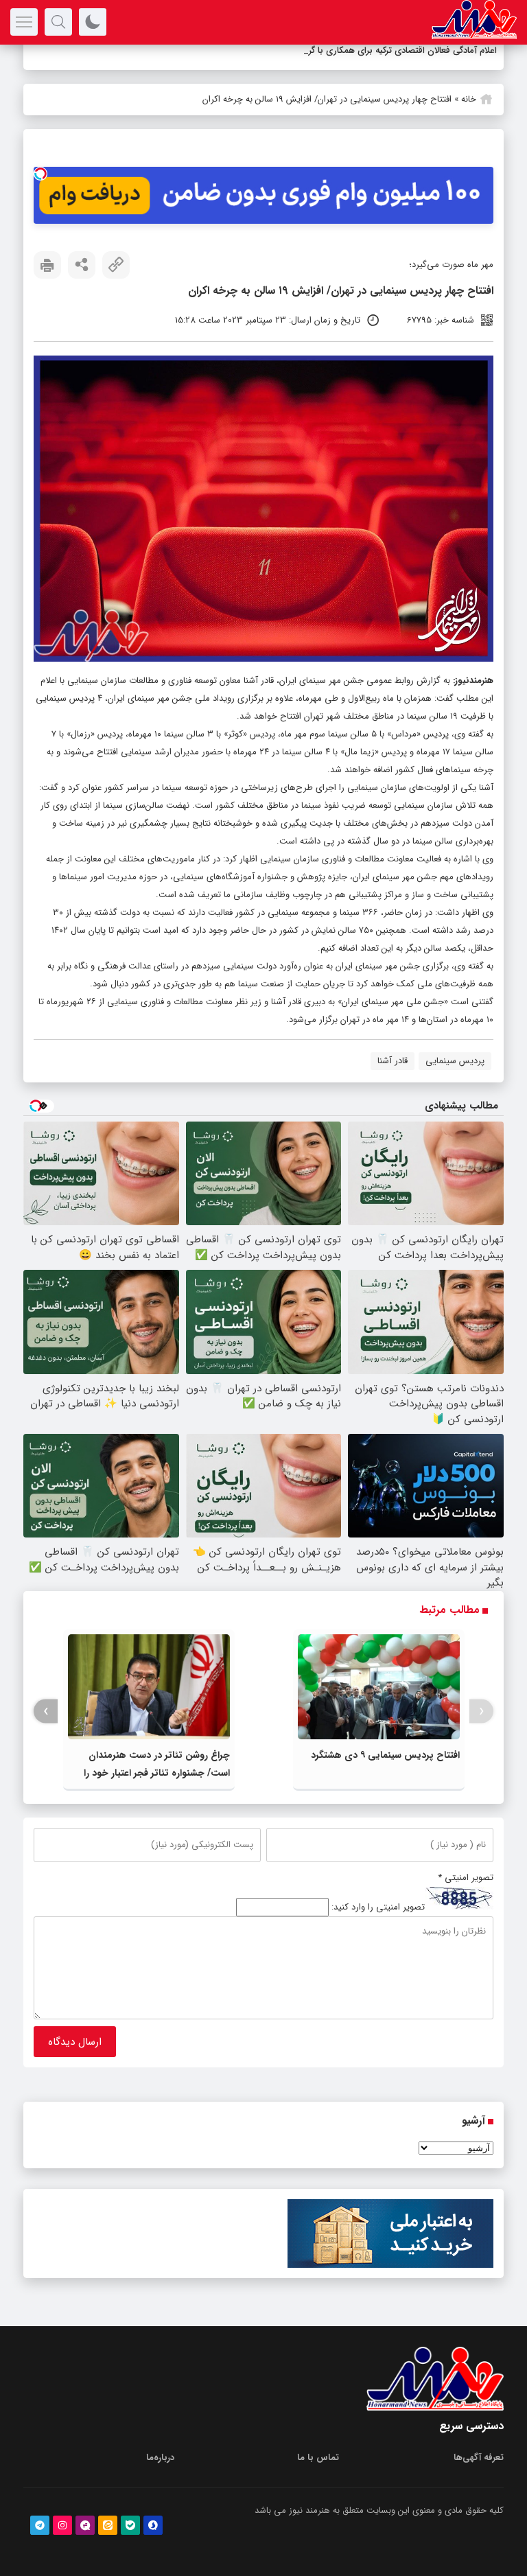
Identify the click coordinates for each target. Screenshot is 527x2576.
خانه (469, 99)
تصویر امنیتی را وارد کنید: (378, 1907)
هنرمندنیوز (474, 681)
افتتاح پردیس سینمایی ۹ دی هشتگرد (385, 1755)
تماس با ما (318, 2458)
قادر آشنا (393, 1061)
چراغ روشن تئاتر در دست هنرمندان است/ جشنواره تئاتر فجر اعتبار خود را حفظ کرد (157, 1773)
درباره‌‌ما (160, 2458)
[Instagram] (62, 2525)
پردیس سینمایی (455, 1061)
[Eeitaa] (108, 2525)
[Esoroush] (153, 2525)
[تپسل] (40, 174)
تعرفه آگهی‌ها (479, 2458)
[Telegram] (40, 2525)
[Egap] (85, 2525)
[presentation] (481, 1711)
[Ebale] (130, 2525)
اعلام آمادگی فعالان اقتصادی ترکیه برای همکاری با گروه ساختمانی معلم (369, 50)
